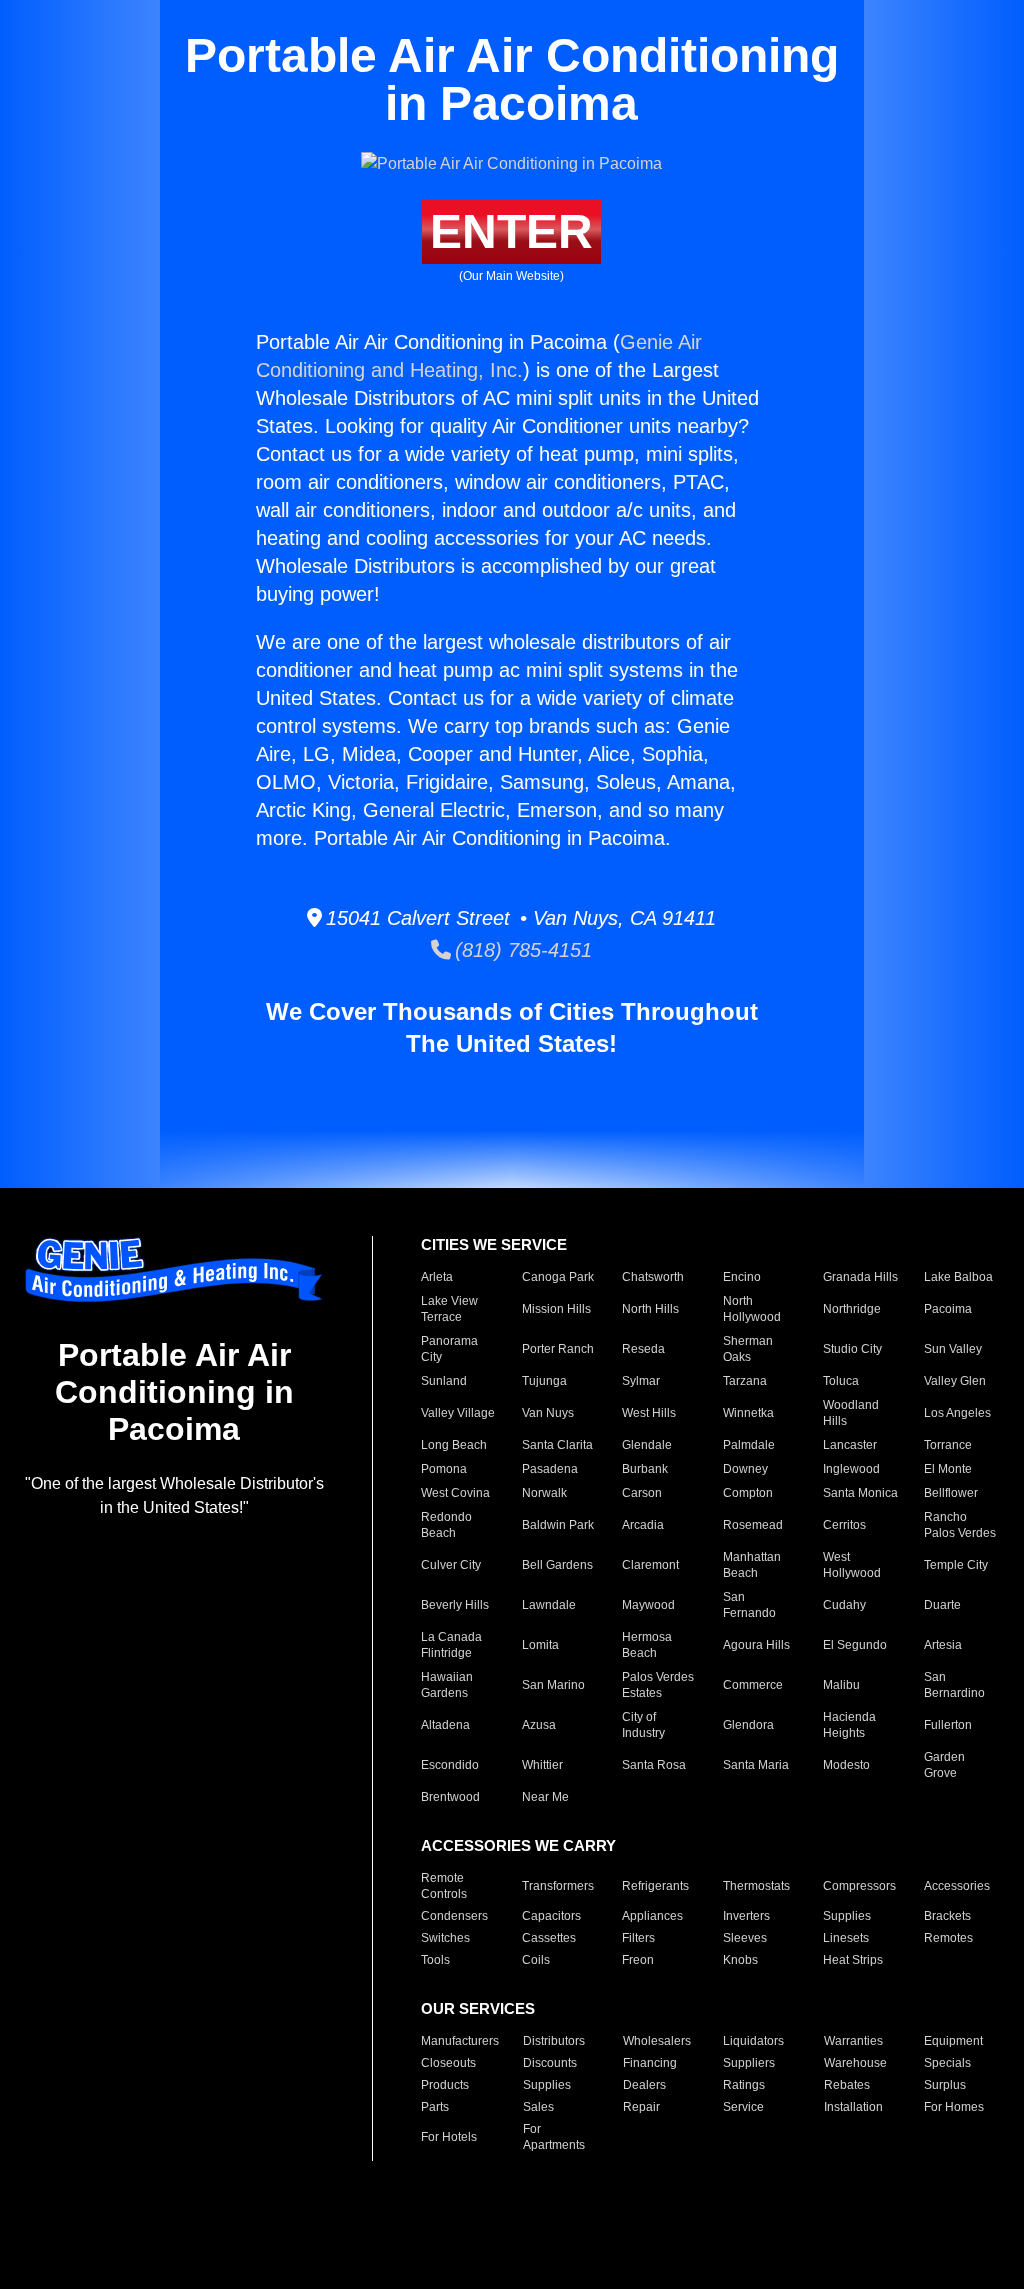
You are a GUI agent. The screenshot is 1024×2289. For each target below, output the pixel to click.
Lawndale (549, 1605)
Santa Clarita (557, 1445)
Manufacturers (460, 2041)
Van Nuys (548, 1413)
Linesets (846, 1938)
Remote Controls (444, 1886)
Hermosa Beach (647, 1645)
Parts (435, 2107)
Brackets (947, 1916)
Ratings (744, 2085)
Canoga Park (558, 1277)
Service (743, 2107)
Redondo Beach (446, 1525)
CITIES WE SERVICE (494, 1244)
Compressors (859, 1886)
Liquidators (753, 2041)
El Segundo (855, 1645)
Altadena (445, 1725)
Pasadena (550, 1469)
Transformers (558, 1886)
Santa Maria (756, 1765)
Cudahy (844, 1605)
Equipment (953, 2041)
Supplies (847, 1916)
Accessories (957, 1886)
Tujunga (544, 1381)
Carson (642, 1493)
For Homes (954, 2107)
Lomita (540, 1645)
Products (445, 2085)
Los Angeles (957, 1413)
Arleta (437, 1277)
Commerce (753, 1685)
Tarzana (745, 1381)
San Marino (553, 1685)
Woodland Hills (851, 1413)
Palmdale (749, 1445)
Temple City (956, 1565)
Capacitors (551, 1916)
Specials (947, 2063)
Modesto (846, 1765)
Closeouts (448, 2063)
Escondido (450, 1765)
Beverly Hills (455, 1605)
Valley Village (458, 1413)
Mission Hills (556, 1309)
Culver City (451, 1565)
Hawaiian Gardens (447, 1685)
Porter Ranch (558, 1349)
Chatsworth (653, 1277)
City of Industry (643, 1725)
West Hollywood (852, 1565)
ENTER (511, 231)
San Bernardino (954, 1685)
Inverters (746, 1916)
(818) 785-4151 (521, 950)
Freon (638, 1960)
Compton (748, 1493)
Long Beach (454, 1445)
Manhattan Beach (752, 1565)
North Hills (650, 1309)
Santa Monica (860, 1493)
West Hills (649, 1413)
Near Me (545, 1797)
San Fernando (749, 1605)
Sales (538, 2107)
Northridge (852, 1309)
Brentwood (450, 1797)
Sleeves (745, 1938)
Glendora (748, 1725)
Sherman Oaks (748, 1349)
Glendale (647, 1445)
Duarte (942, 1605)
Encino (742, 1277)
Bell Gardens (557, 1565)
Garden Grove (944, 1765)
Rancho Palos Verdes (960, 1525)
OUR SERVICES (478, 2008)
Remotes (948, 1938)
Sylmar (641, 1381)
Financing (650, 2063)
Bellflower (951, 1493)
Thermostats (756, 1886)
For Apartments (554, 2137)
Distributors (554, 2041)
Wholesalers (657, 2041)
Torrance (948, 1445)
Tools (435, 1960)
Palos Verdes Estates (658, 1685)
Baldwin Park (558, 1525)
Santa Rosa (654, 1765)
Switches (445, 1938)
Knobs (740, 1960)
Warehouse (855, 2063)
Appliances (652, 1916)
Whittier (542, 1765)
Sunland (444, 1381)
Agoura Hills (756, 1645)
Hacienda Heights (849, 1725)
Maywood (648, 1605)
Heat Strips (853, 1960)
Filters (638, 1938)
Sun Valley (953, 1349)
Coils (536, 1960)
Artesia (943, 1645)
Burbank (645, 1469)
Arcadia (643, 1525)
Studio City (852, 1349)
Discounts (550, 2063)
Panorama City (449, 1349)
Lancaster (850, 1445)
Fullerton (948, 1725)
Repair (641, 2107)
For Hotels (449, 2137)
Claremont (650, 1565)
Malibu (841, 1685)
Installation (853, 2107)
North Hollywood (752, 1309)
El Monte (948, 1469)
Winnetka (748, 1413)
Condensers (454, 1916)
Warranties (853, 2041)
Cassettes (549, 1938)
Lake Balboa (958, 1277)
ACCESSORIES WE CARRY (518, 1845)
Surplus (945, 2085)
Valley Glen (955, 1381)
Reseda (643, 1349)
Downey (745, 1469)
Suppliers (749, 2063)
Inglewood (851, 1469)
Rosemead (753, 1525)
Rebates (847, 2085)
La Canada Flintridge (451, 1645)
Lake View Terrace (449, 1309)
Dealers (644, 2085)
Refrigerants (655, 1886)
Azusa (539, 1725)
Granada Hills (860, 1277)
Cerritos (844, 1525)
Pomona (444, 1469)
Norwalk (544, 1493)
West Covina (455, 1493)
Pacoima (948, 1309)
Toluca (841, 1381)
